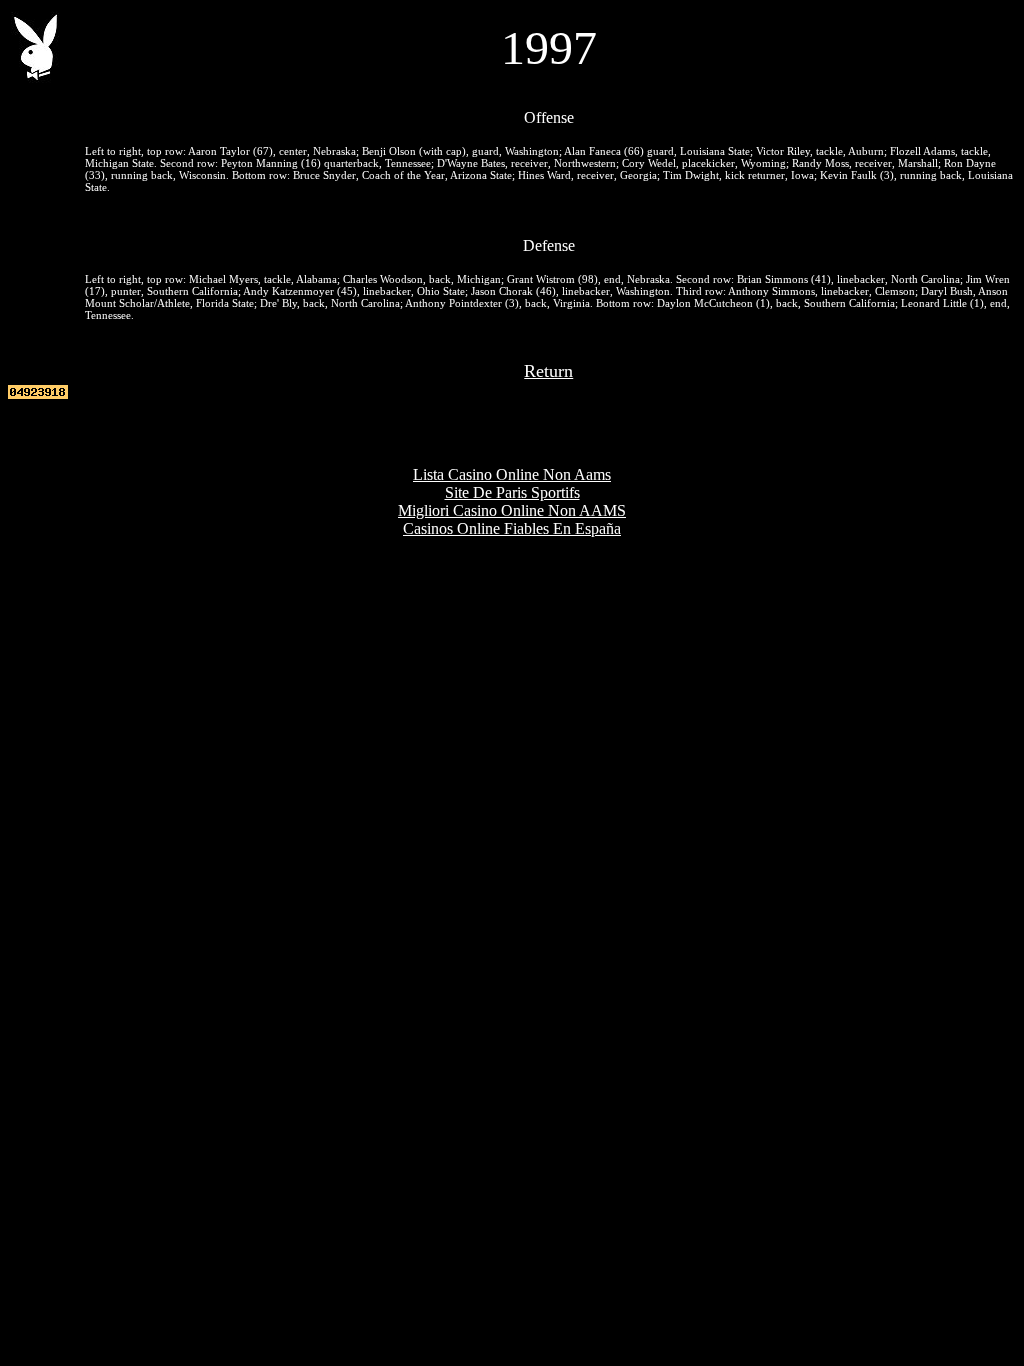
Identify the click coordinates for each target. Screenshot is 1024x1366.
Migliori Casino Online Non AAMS (512, 510)
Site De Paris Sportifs (512, 492)
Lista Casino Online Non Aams (512, 474)
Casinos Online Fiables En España (512, 528)
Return (548, 371)
